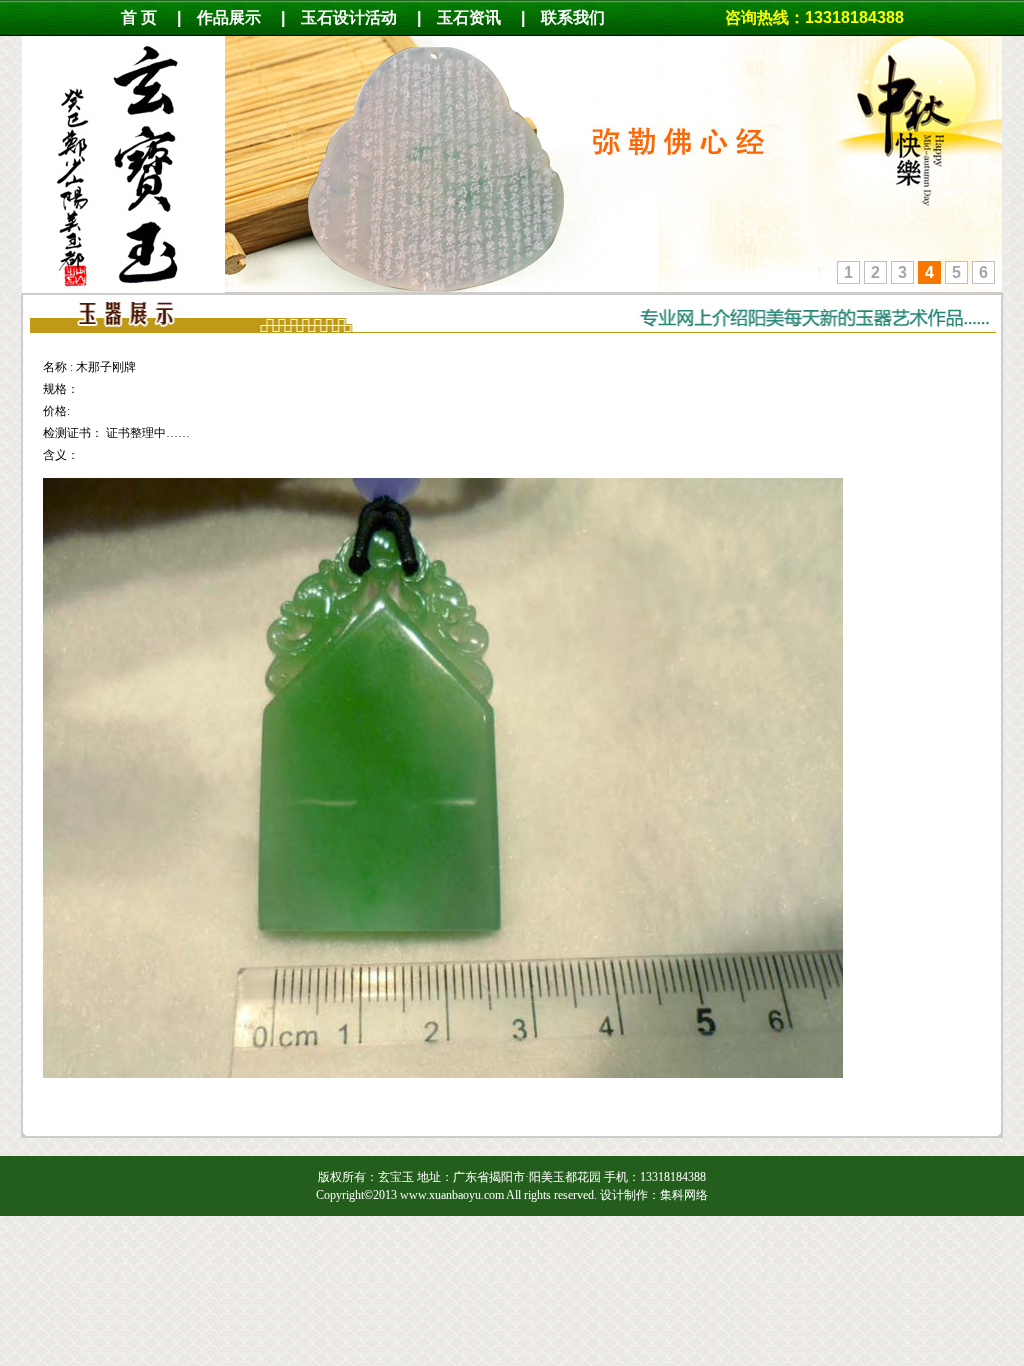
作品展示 (229, 17)
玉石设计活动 (349, 17)
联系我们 (583, 17)
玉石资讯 (469, 17)
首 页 (139, 17)
